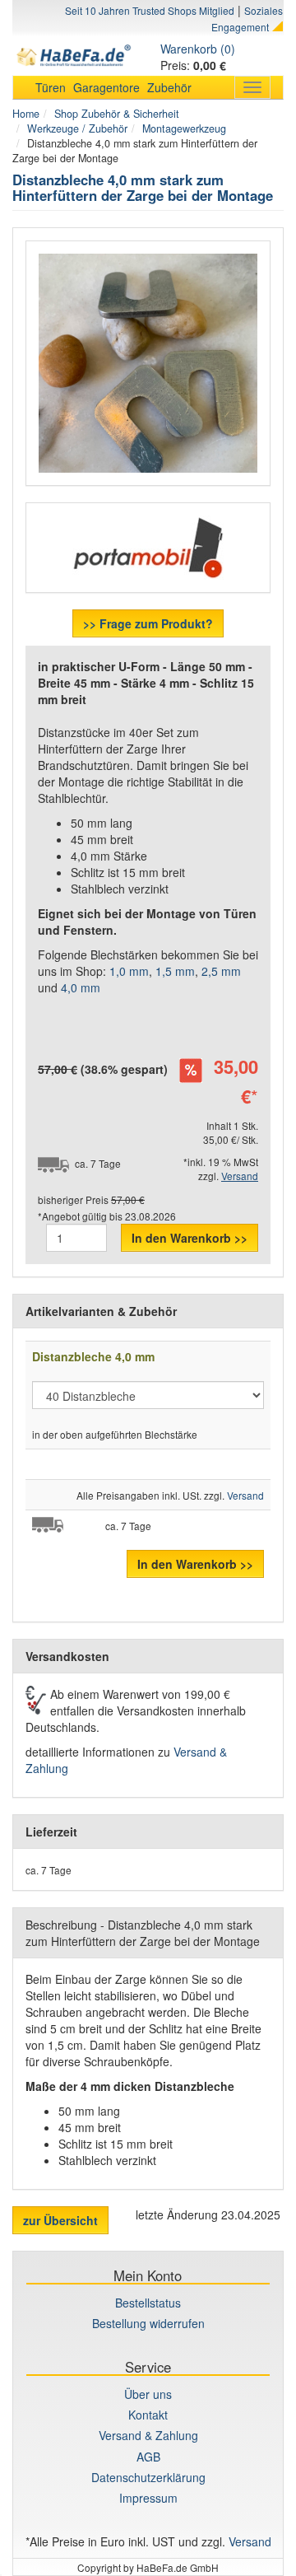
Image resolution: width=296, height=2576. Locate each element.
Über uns (148, 2394)
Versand (240, 1176)
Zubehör (169, 87)
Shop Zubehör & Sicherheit (117, 114)
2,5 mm (221, 971)
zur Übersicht (60, 2220)
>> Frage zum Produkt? (148, 623)
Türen (51, 87)
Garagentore (106, 87)
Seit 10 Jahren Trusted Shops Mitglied (150, 10)
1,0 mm (129, 971)
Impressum (148, 2498)
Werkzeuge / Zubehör (77, 128)
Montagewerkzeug (184, 128)
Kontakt (148, 2415)
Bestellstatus (148, 2303)
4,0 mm (81, 987)
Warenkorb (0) (198, 49)
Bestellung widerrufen (148, 2323)
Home (26, 114)
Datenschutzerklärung (148, 2477)
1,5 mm (175, 971)
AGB (148, 2457)
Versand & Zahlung (148, 2435)
